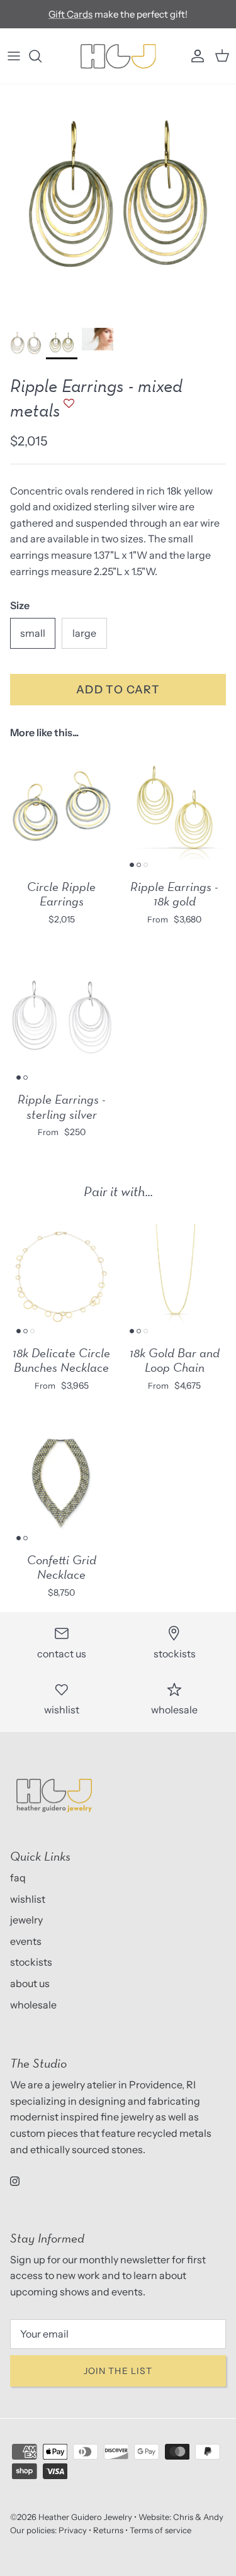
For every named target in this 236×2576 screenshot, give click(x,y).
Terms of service (160, 2530)
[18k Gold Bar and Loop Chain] (175, 1275)
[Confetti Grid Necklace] (62, 1482)
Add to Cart (118, 689)
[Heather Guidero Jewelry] (118, 56)
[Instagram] (15, 2181)
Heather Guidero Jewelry (85, 2517)
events (26, 1941)
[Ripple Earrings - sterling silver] (62, 1022)
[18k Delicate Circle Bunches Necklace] (62, 1275)
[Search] (42, 56)
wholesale (33, 2005)
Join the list (118, 2371)
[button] (67, 409)
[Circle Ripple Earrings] (62, 809)
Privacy (73, 2530)
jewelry (26, 1920)
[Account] (194, 56)
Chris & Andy (198, 2517)
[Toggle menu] (14, 56)
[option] (118, 202)
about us (30, 1983)
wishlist (28, 1899)
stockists (31, 1962)
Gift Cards (70, 14)
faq (18, 1878)
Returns (108, 2530)
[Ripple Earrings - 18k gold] (175, 809)
